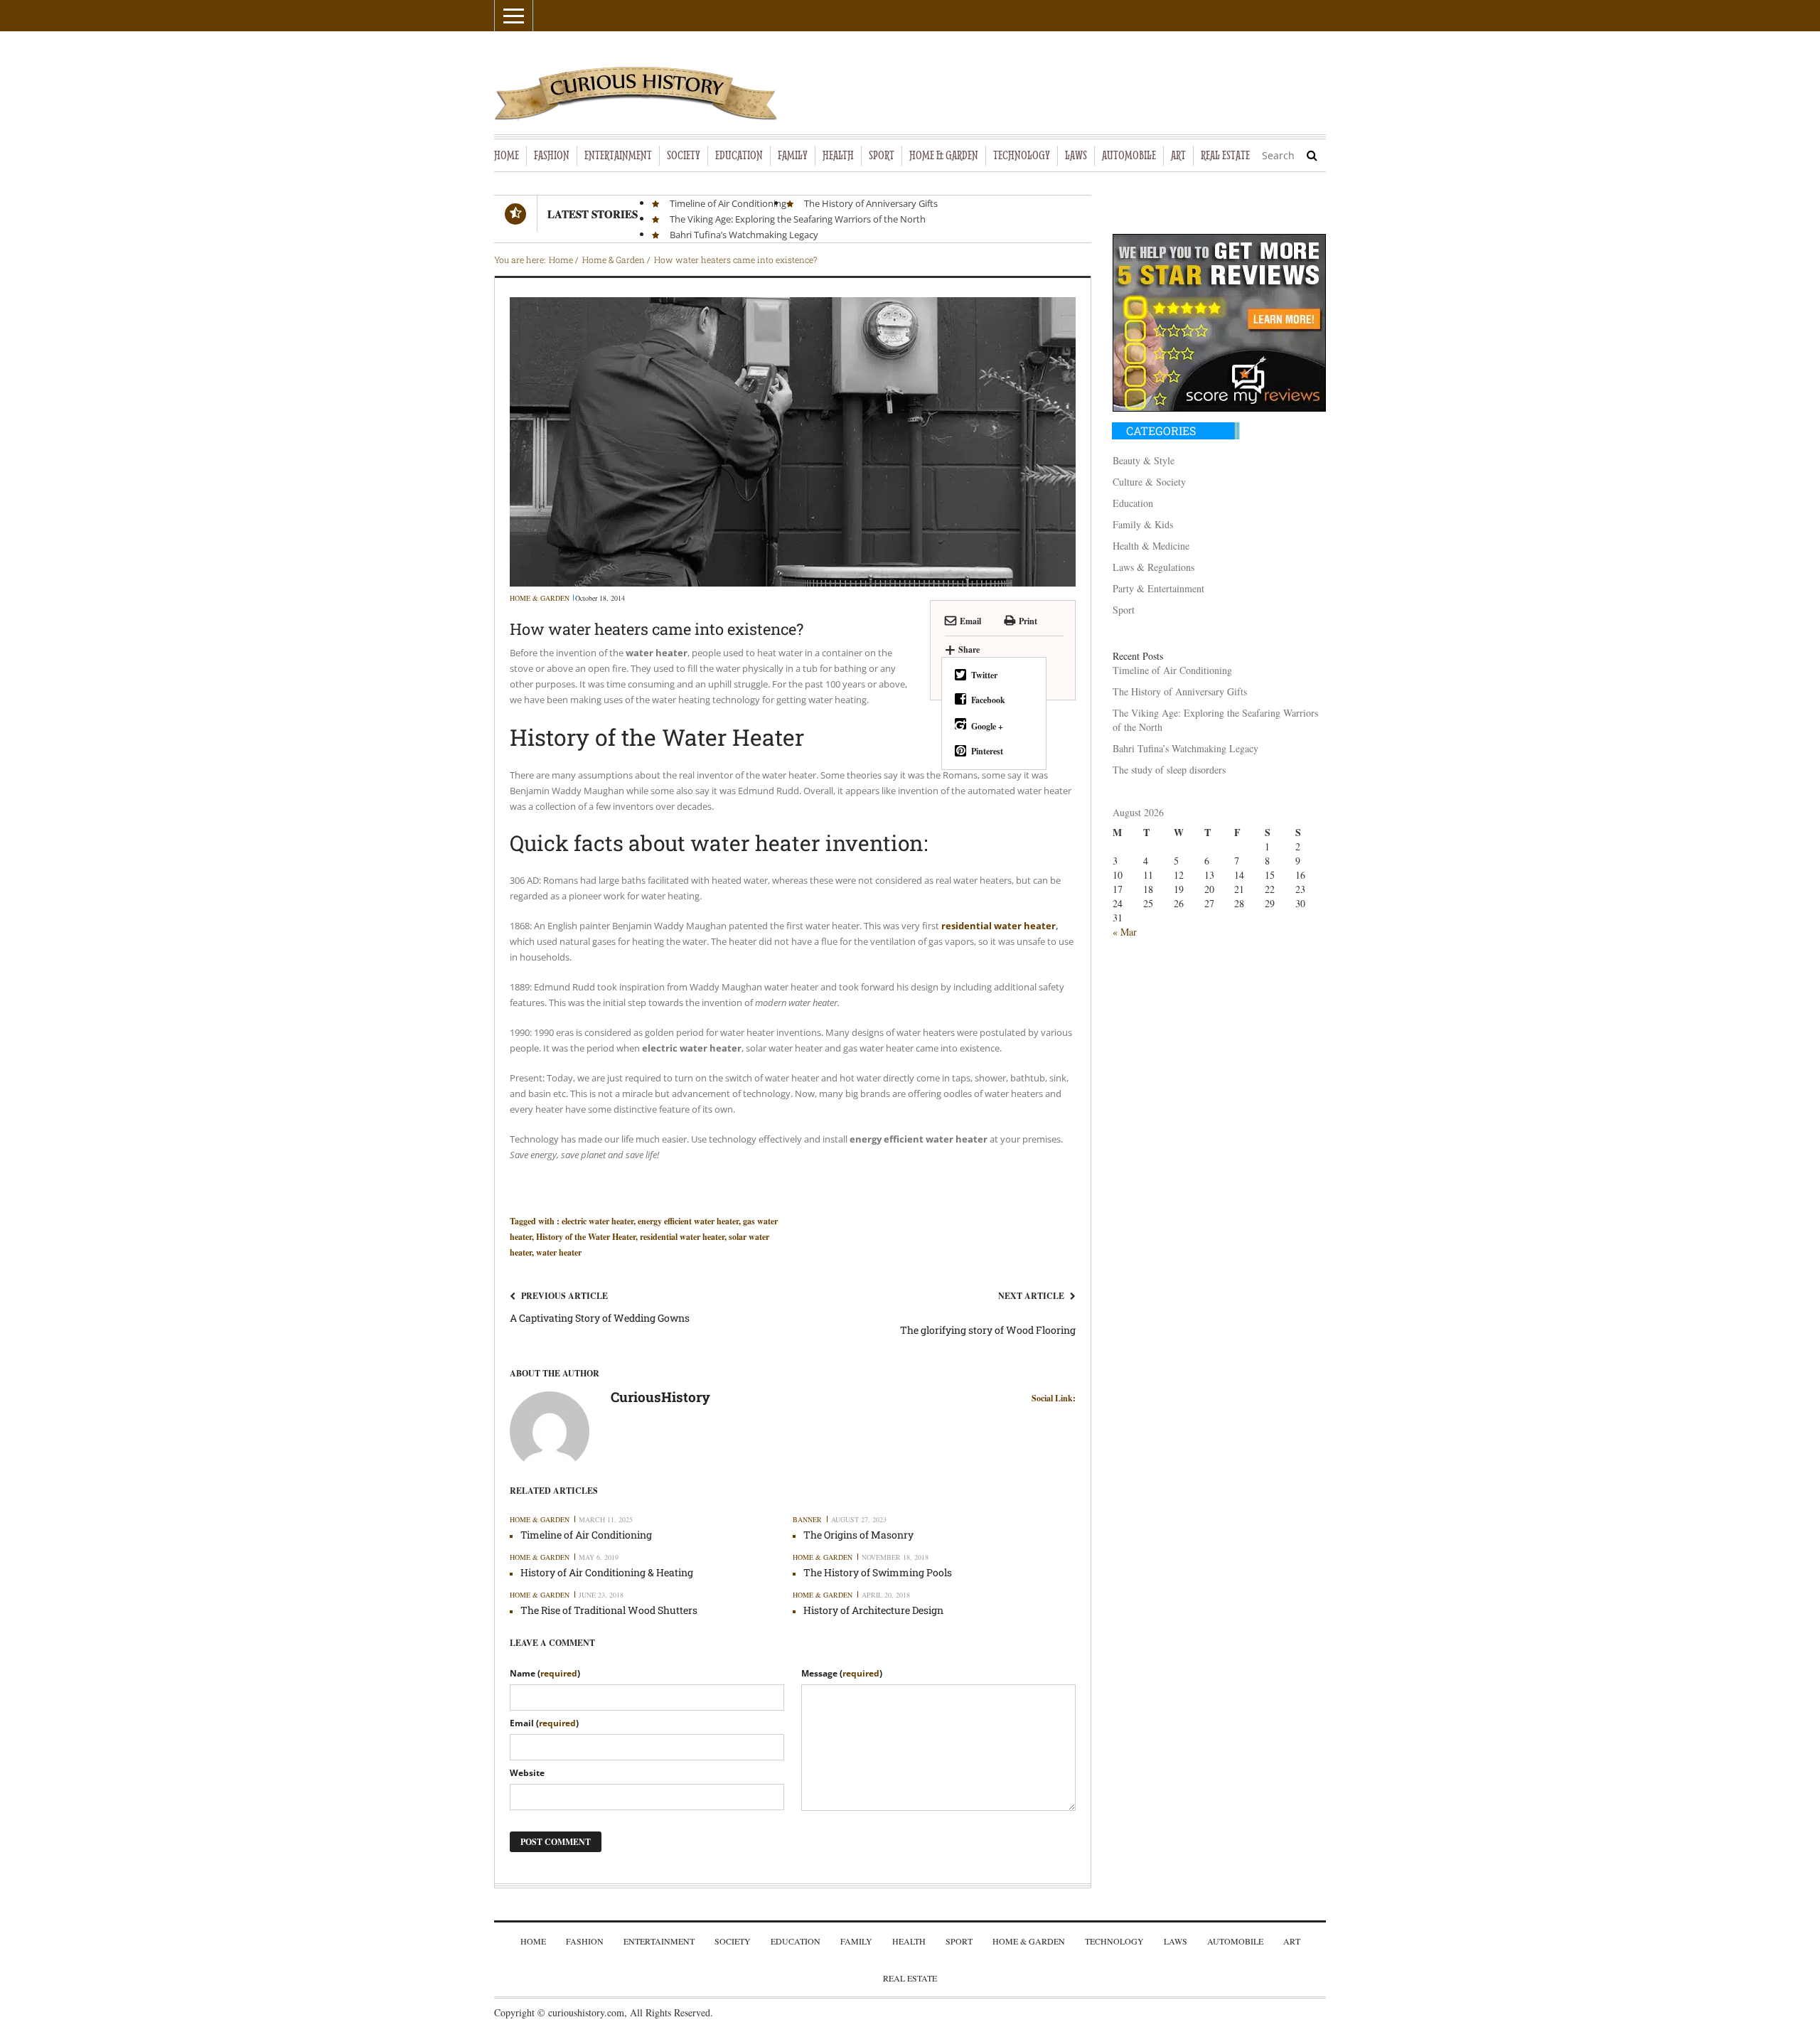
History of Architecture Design (873, 1610)
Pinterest (987, 751)
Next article (1031, 1296)
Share (962, 649)
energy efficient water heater (688, 1221)
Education (1133, 503)
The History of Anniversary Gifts (871, 203)
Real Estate (910, 1978)
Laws (1176, 1941)
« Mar (1125, 932)
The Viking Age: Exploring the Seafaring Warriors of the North (798, 219)
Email (970, 621)
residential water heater (682, 1237)
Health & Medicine (1151, 546)
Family (856, 1941)
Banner (807, 1519)
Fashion (585, 1941)
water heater (559, 1252)
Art (1292, 1941)
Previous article (564, 1296)
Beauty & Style (1144, 460)
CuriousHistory (660, 1398)
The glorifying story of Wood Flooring (988, 1330)
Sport (1124, 610)
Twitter (984, 675)
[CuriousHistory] (550, 1429)
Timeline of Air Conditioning (728, 203)
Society (733, 1941)
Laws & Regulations (1153, 567)
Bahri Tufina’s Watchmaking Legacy (744, 235)
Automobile (1235, 1941)
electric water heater (598, 1221)
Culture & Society (1149, 482)
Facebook (988, 700)
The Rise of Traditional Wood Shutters (609, 1610)
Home (533, 1941)
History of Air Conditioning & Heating (607, 1572)
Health (909, 1941)
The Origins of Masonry (858, 1535)
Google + (987, 726)
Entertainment (659, 1941)
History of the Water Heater (586, 1237)
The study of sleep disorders (1169, 770)
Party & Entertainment (1158, 588)
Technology (1114, 1941)
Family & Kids (1143, 524)
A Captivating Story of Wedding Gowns (600, 1318)
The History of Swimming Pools (878, 1572)
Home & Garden (540, 598)
